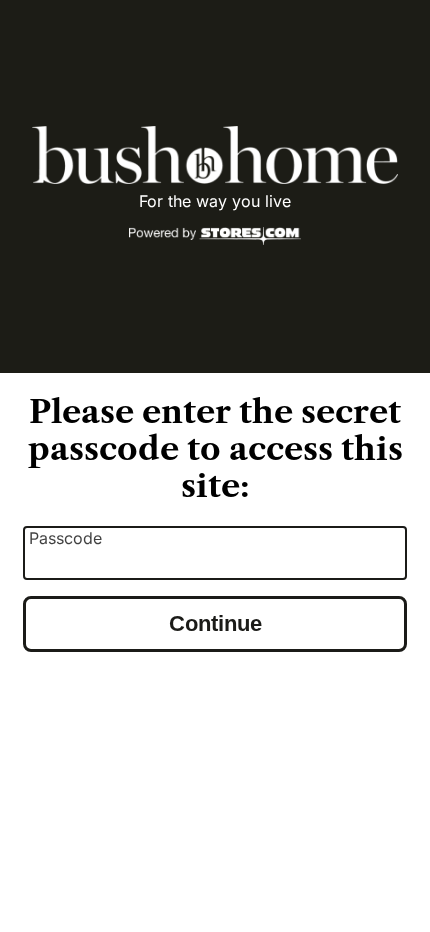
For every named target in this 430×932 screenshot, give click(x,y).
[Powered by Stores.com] (215, 237)
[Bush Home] (215, 155)
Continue (215, 623)
